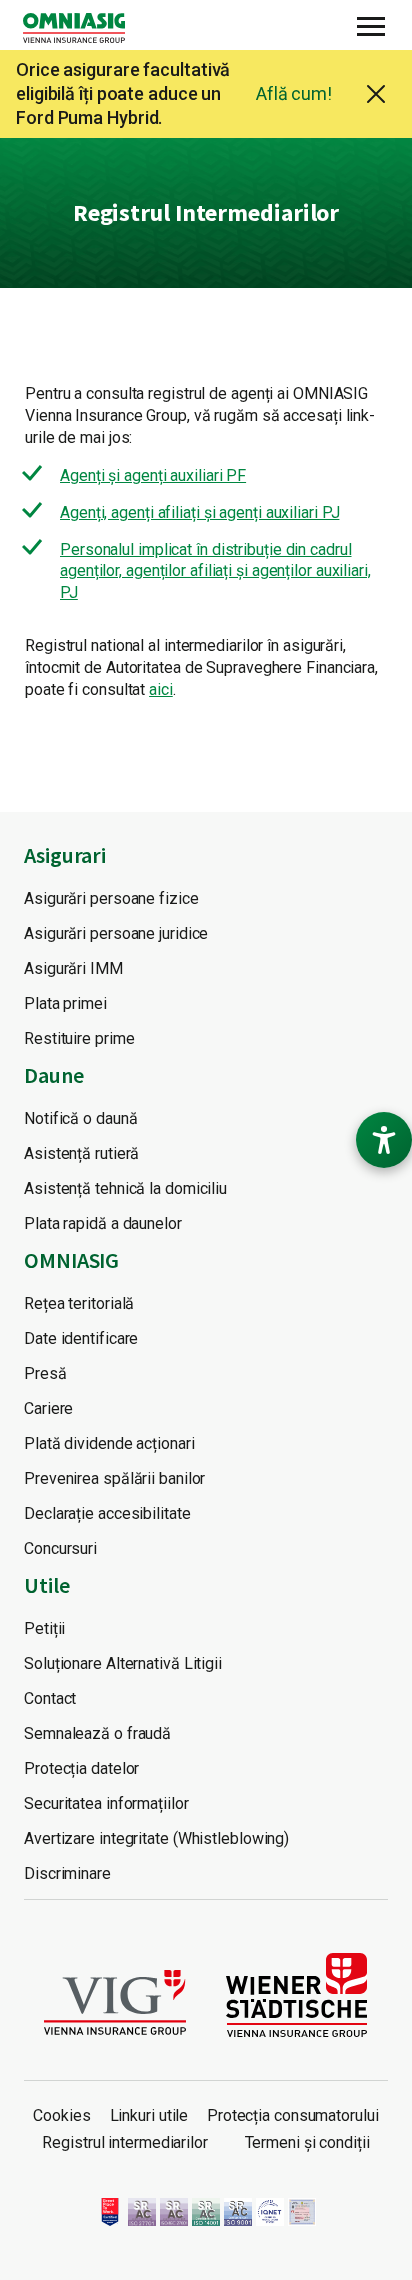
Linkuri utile (149, 2115)
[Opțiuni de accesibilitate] (384, 1140)
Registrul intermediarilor (125, 2142)
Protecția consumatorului (293, 2115)
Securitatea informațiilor (106, 1803)
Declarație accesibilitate (107, 1513)
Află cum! (294, 93)
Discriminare (67, 1873)
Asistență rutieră (81, 1153)
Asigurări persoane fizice (111, 898)
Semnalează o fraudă (97, 1733)
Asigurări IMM (73, 968)
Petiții (44, 1628)
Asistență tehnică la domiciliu (125, 1188)
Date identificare (81, 1338)
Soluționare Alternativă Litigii (123, 1663)
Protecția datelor (81, 1768)
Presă (45, 1373)
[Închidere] (376, 94)
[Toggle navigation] (371, 24)
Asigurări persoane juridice (116, 933)
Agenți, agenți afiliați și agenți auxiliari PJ (199, 512)
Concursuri (60, 1548)
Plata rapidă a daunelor (103, 1223)
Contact (50, 1698)
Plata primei (65, 1003)
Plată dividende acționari (109, 1443)
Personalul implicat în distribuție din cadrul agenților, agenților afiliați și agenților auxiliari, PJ (215, 571)
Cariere (48, 1408)
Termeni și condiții (307, 2142)
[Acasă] (82, 28)
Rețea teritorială (79, 1303)
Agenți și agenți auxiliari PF (153, 475)
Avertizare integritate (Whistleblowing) (156, 1838)
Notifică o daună (80, 1118)
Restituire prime (79, 1038)
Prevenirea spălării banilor (114, 1478)
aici (161, 689)
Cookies (61, 2115)
